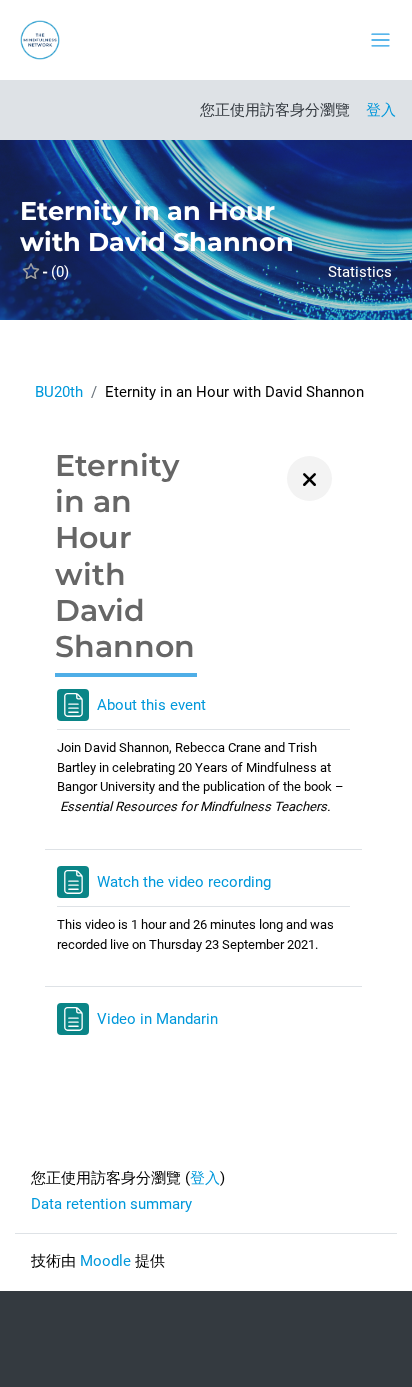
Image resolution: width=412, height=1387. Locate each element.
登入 (381, 110)
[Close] (309, 478)
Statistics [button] (360, 272)
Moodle (105, 1261)
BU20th (59, 392)
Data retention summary (111, 1204)
